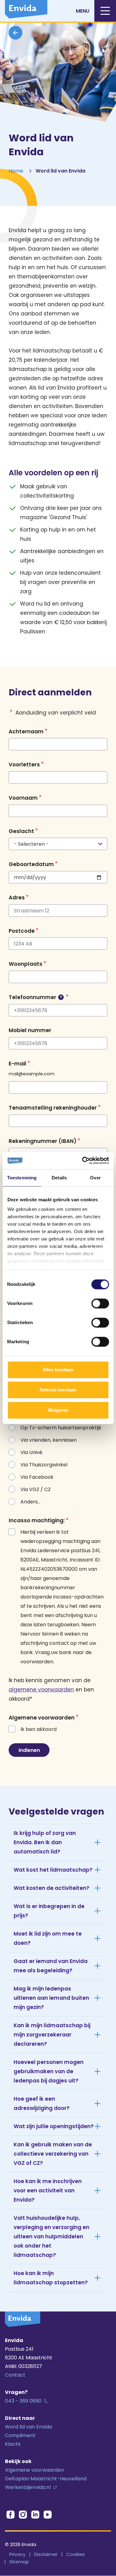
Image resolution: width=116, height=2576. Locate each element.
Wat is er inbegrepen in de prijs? (49, 1911)
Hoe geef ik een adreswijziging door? (42, 2103)
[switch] (100, 1303)
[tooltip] (61, 997)
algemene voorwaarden (41, 1690)
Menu (83, 11)
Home (16, 171)
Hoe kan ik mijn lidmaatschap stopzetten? (51, 2278)
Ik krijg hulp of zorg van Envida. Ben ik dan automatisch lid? (45, 1842)
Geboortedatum (31, 864)
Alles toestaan (58, 1370)
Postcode (22, 931)
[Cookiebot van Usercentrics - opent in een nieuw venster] (83, 1161)
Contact (15, 2375)
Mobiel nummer (30, 1030)
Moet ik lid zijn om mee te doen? (48, 1938)
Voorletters (24, 765)
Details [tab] (59, 1178)
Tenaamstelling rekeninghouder (53, 1108)
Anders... (30, 1502)
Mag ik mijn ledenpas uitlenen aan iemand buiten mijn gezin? (51, 1998)
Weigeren (58, 1410)
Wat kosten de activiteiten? (52, 1888)
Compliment (20, 2435)
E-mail (17, 1063)
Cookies (75, 2554)
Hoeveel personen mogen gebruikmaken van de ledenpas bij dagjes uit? (49, 2071)
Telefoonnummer (35, 997)
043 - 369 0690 (23, 2401)
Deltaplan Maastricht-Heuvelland (46, 2479)
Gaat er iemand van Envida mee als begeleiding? (51, 1966)
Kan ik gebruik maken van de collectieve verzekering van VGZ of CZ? (53, 2154)
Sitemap (19, 2562)
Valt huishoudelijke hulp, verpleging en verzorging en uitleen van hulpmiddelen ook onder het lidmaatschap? (52, 2236)
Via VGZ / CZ (36, 1489)
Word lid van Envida (28, 2427)
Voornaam (23, 798)
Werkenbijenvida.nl (28, 2487)
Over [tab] (95, 1178)
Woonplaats (26, 964)
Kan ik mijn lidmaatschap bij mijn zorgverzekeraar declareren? (52, 2035)
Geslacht (21, 831)
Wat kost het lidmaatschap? (53, 1870)
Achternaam (26, 731)
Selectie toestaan (58, 1390)
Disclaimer (46, 2554)
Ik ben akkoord (39, 1729)
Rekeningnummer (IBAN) (43, 1141)
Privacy (17, 2554)
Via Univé (31, 1452)
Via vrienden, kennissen (49, 1440)
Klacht (13, 2444)
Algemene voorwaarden (34, 2470)
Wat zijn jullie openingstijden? (54, 2126)
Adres (17, 898)
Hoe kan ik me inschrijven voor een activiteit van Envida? (48, 2190)
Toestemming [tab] (22, 1178)
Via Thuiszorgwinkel (44, 1465)
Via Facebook (37, 1477)
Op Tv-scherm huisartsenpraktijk (61, 1428)
